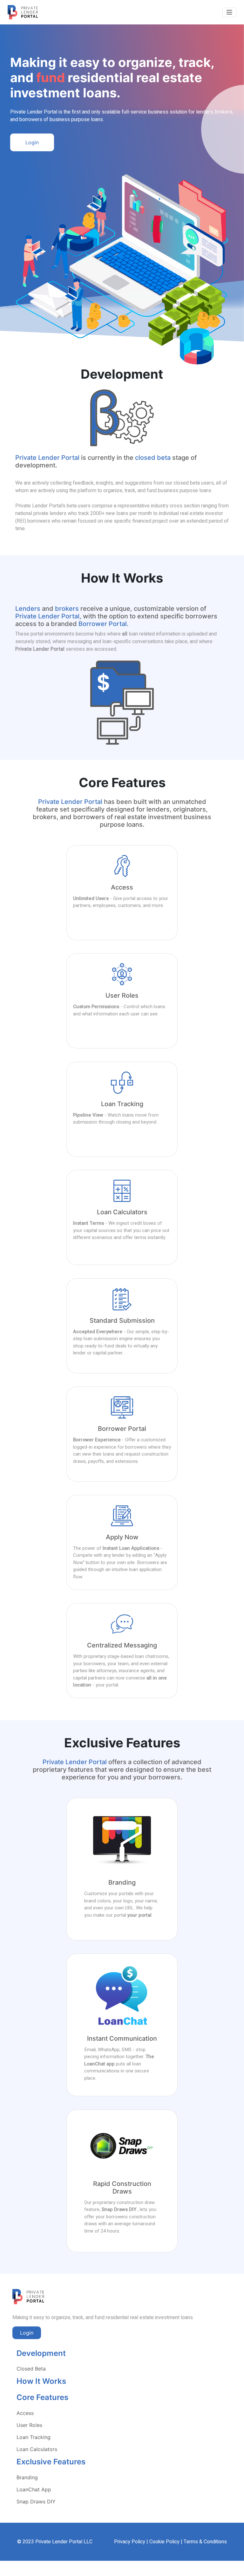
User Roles (29, 2425)
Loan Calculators (37, 2449)
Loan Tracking (34, 2437)
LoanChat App (34, 2489)
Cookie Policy (164, 2542)
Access (25, 2413)
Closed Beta (31, 2369)
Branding (27, 2477)
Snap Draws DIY (36, 2501)
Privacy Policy (130, 2542)
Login (32, 142)
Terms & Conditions (205, 2542)
